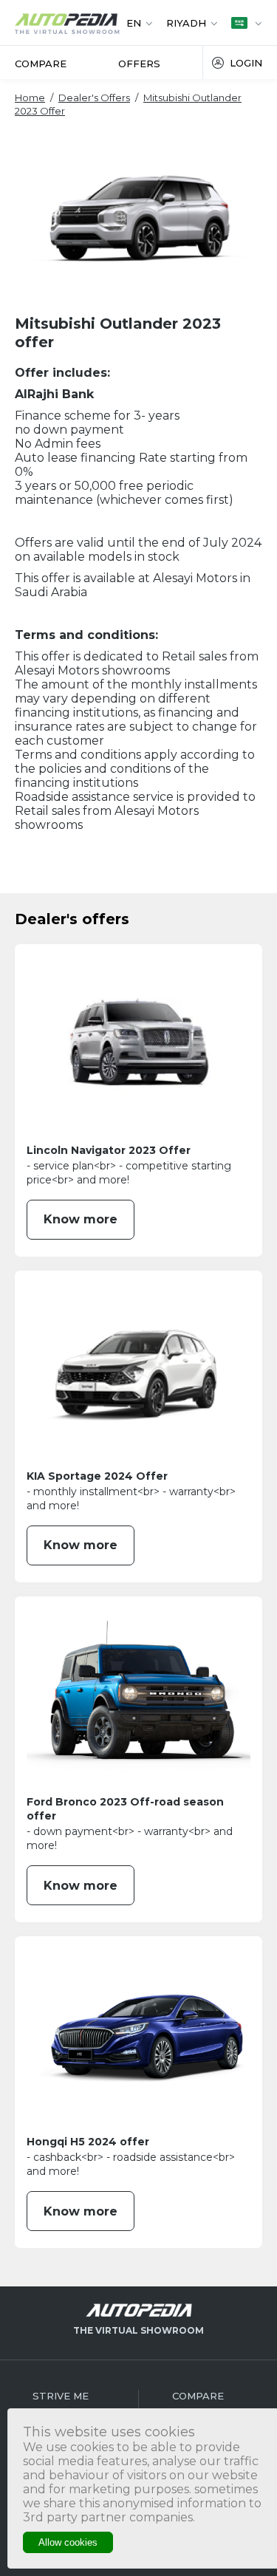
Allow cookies (68, 2542)
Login (246, 63)
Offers (139, 64)
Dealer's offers (94, 98)
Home (30, 98)
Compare (41, 64)
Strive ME (61, 2396)
